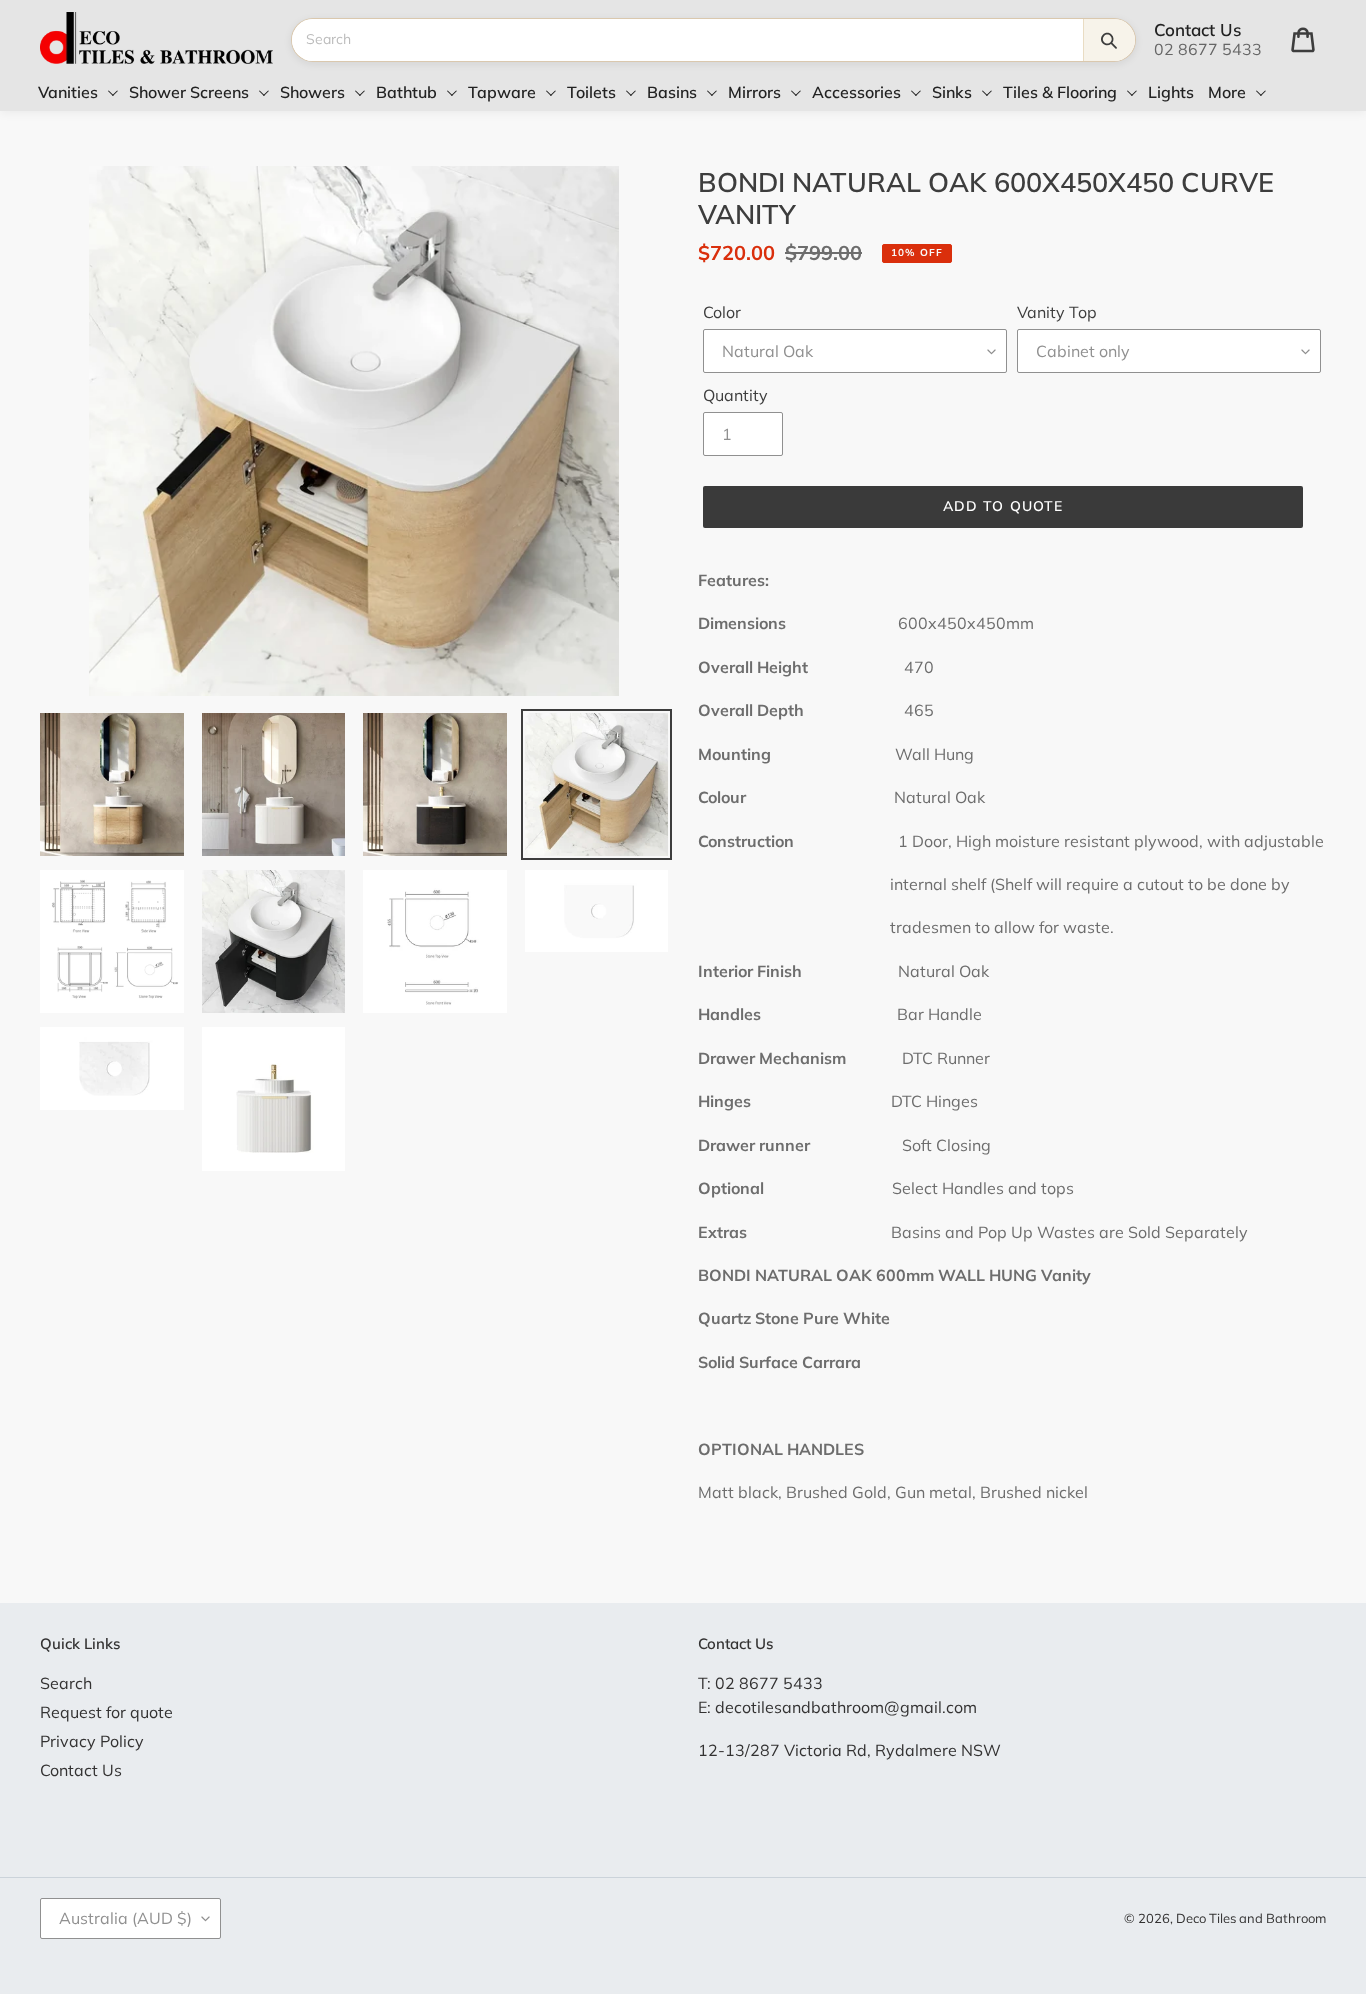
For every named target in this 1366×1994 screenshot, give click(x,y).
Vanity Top (1057, 312)
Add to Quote (1003, 506)
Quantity (735, 395)
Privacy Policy (92, 1741)
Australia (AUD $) (125, 1918)
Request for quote (106, 1712)
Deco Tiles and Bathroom (1251, 1918)
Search (66, 1683)
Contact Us (81, 1770)
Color (722, 312)
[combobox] (687, 40)
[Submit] (1109, 40)
